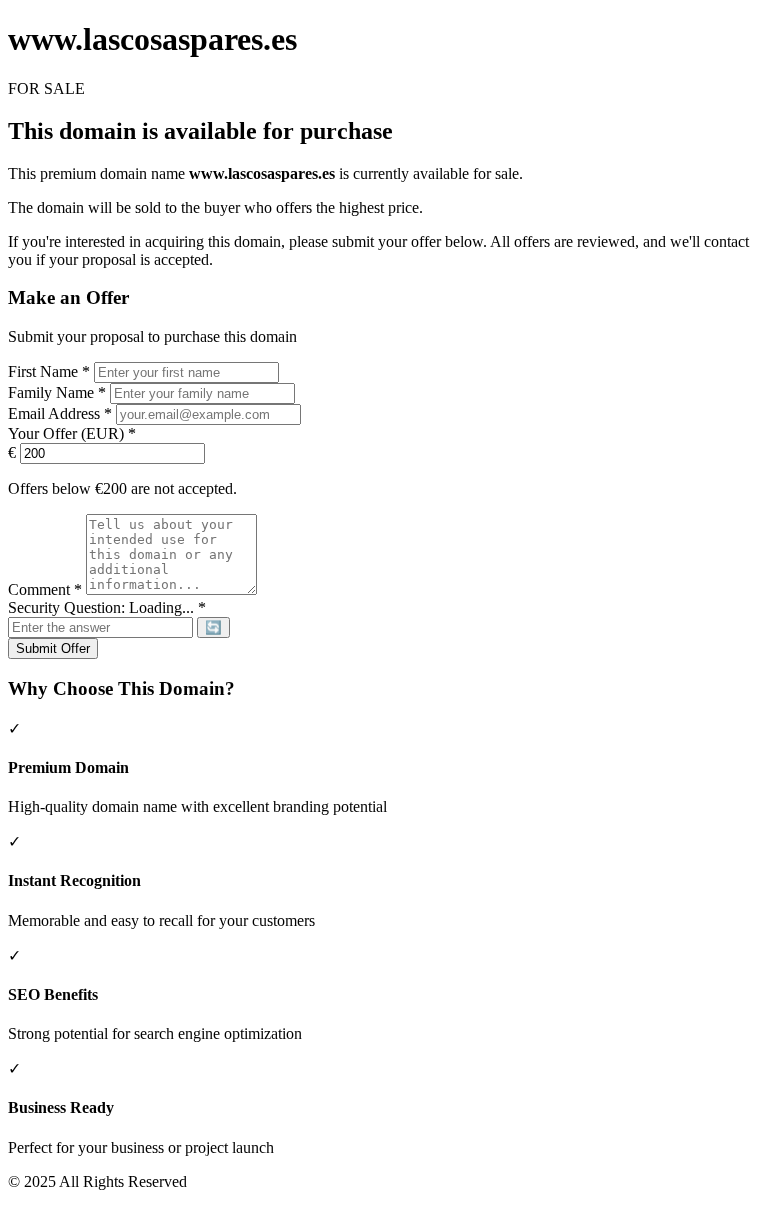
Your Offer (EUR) (72, 433)
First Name (49, 371)
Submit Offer (53, 648)
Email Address (60, 413)
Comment (45, 589)
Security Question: (107, 607)
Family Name (57, 392)
